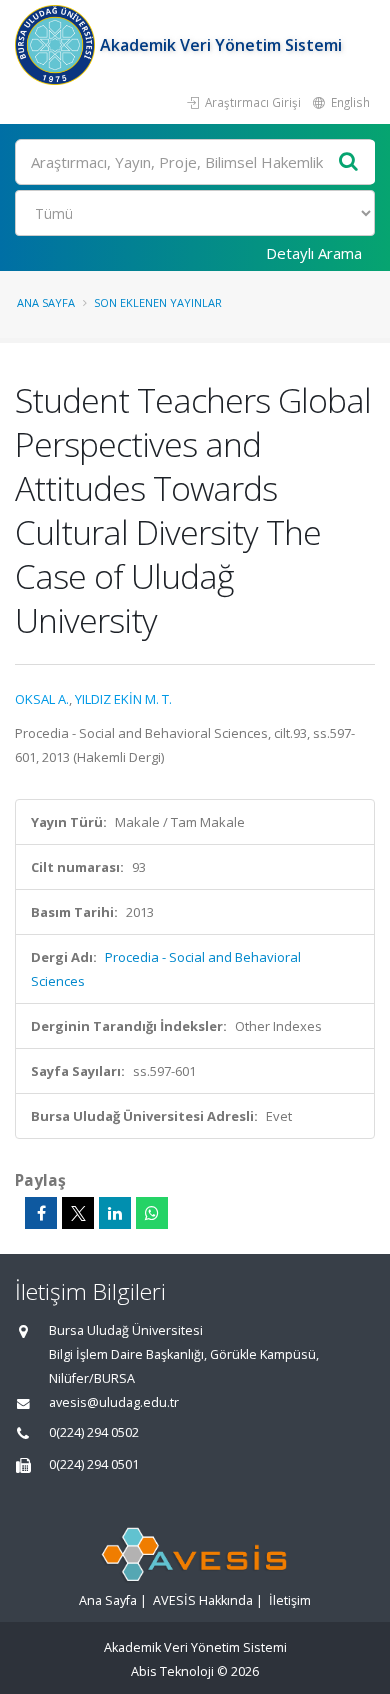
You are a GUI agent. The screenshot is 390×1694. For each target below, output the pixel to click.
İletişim (290, 1600)
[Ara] (349, 162)
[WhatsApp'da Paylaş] (152, 1213)
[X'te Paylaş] (78, 1213)
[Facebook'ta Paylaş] (41, 1213)
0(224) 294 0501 (94, 1464)
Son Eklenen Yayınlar (158, 302)
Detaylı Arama (314, 253)
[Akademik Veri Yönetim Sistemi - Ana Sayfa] (57, 45)
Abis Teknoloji (172, 1671)
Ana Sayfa (46, 302)
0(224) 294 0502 (94, 1432)
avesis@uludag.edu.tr (114, 1402)
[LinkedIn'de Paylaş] (115, 1213)
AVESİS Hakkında (203, 1600)
